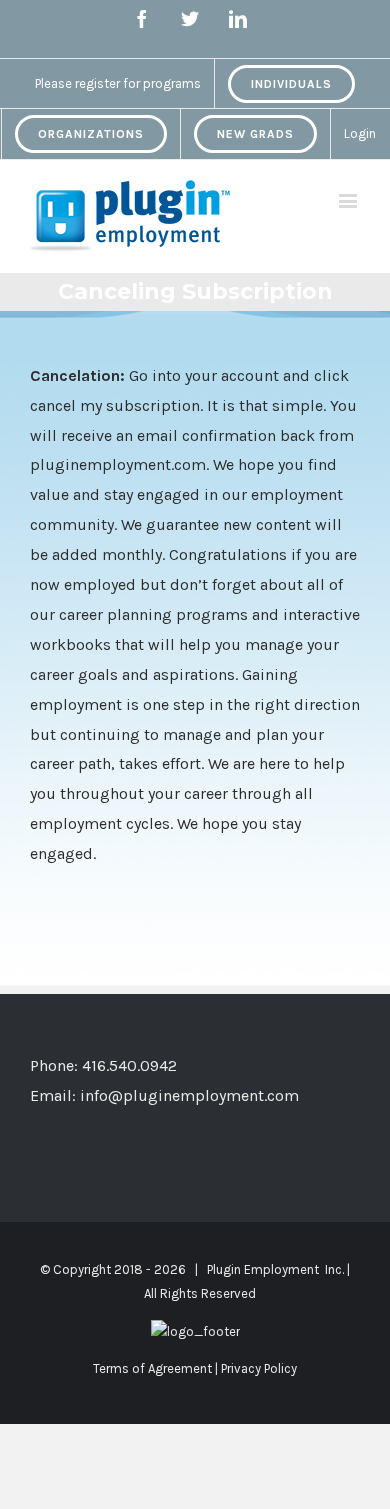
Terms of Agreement (152, 1368)
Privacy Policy (259, 1368)
